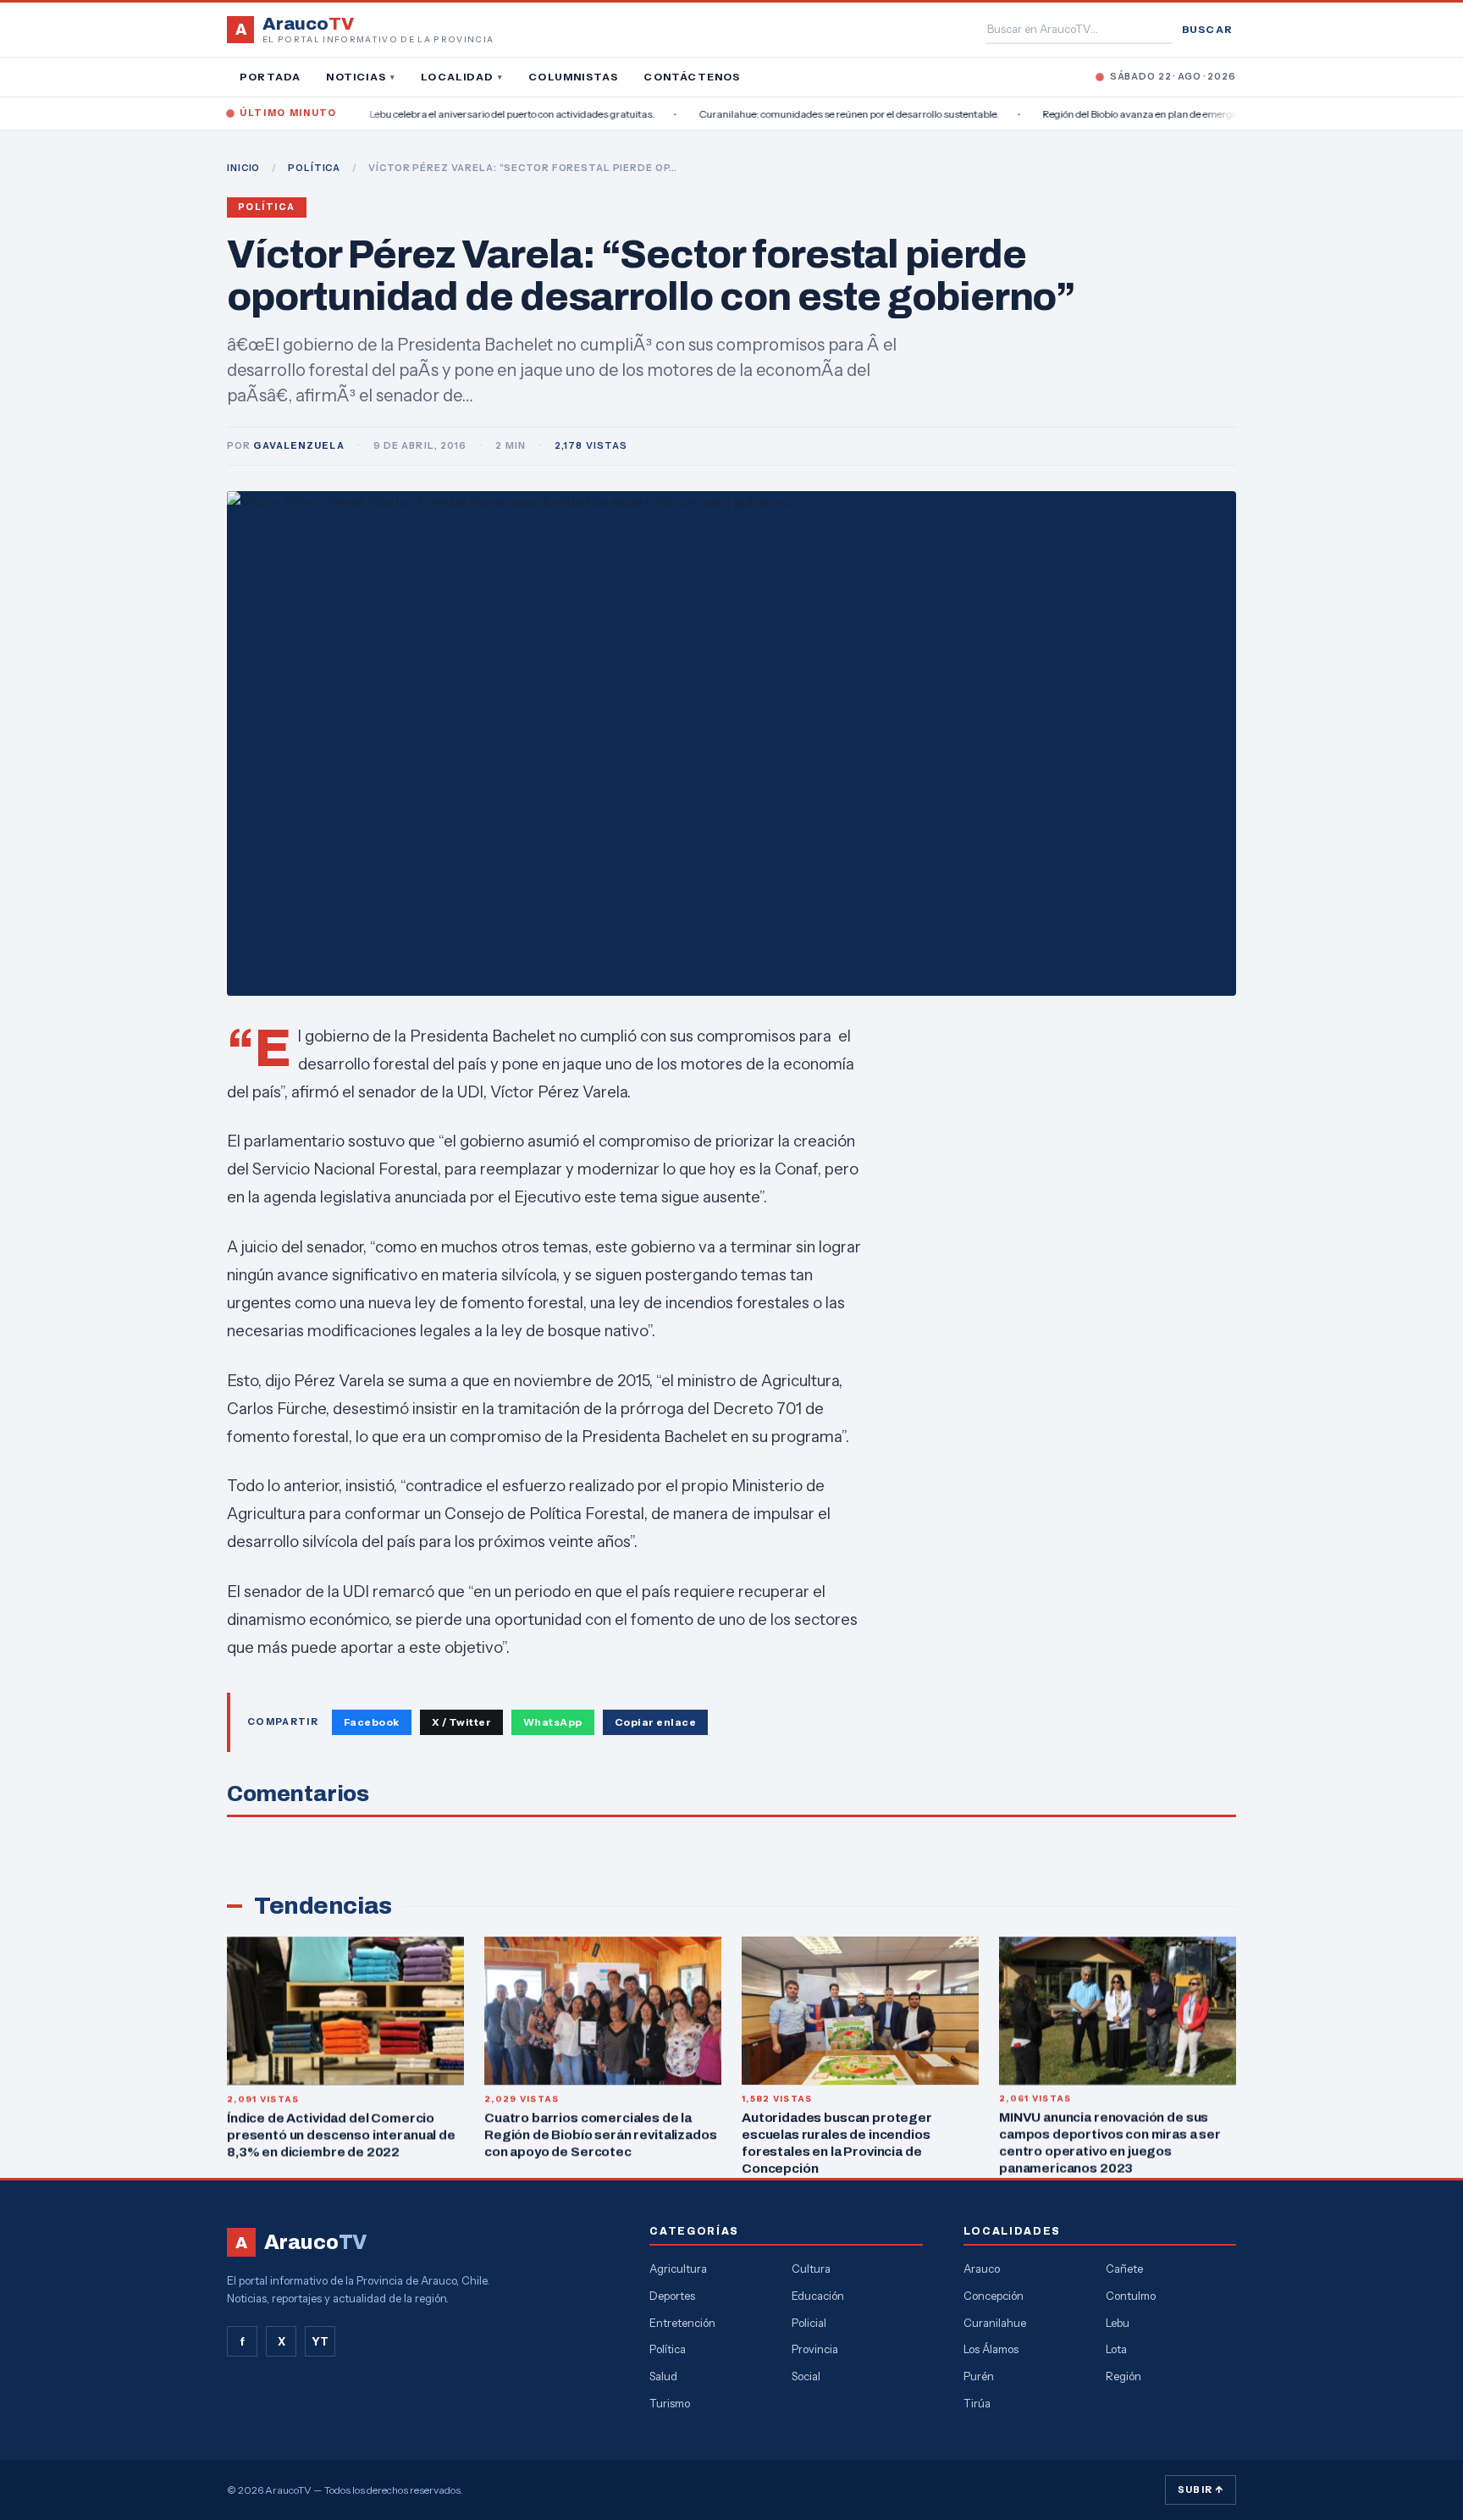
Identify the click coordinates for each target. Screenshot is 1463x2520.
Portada (270, 77)
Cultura (811, 2269)
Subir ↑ (1201, 2490)
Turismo (670, 2403)
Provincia (815, 2349)
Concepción (994, 2296)
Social (806, 2376)
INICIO (243, 168)
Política (267, 207)
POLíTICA (314, 168)
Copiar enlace (655, 1722)
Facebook (372, 1722)
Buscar (1207, 29)
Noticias (361, 77)
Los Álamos (991, 2349)
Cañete (1124, 2269)
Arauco (982, 2269)
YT (320, 2341)
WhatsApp (553, 1722)
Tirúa (977, 2403)
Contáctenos (692, 77)
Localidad (462, 77)
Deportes (672, 2296)
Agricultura (678, 2269)
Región (1123, 2376)
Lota (1116, 2349)
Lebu (1118, 2323)
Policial (809, 2323)
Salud (663, 2376)
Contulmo (1131, 2296)
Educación (818, 2296)
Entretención (682, 2323)
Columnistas (573, 77)
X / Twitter (461, 1722)
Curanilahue (995, 2323)
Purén (979, 2376)
